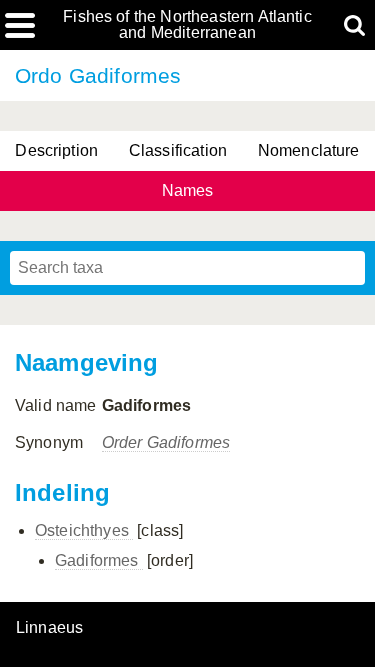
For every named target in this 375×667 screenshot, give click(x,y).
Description (56, 150)
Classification (178, 150)
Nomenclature (309, 150)
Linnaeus (49, 628)
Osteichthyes (84, 530)
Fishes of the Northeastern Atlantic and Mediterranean (187, 25)
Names (188, 190)
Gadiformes (99, 560)
